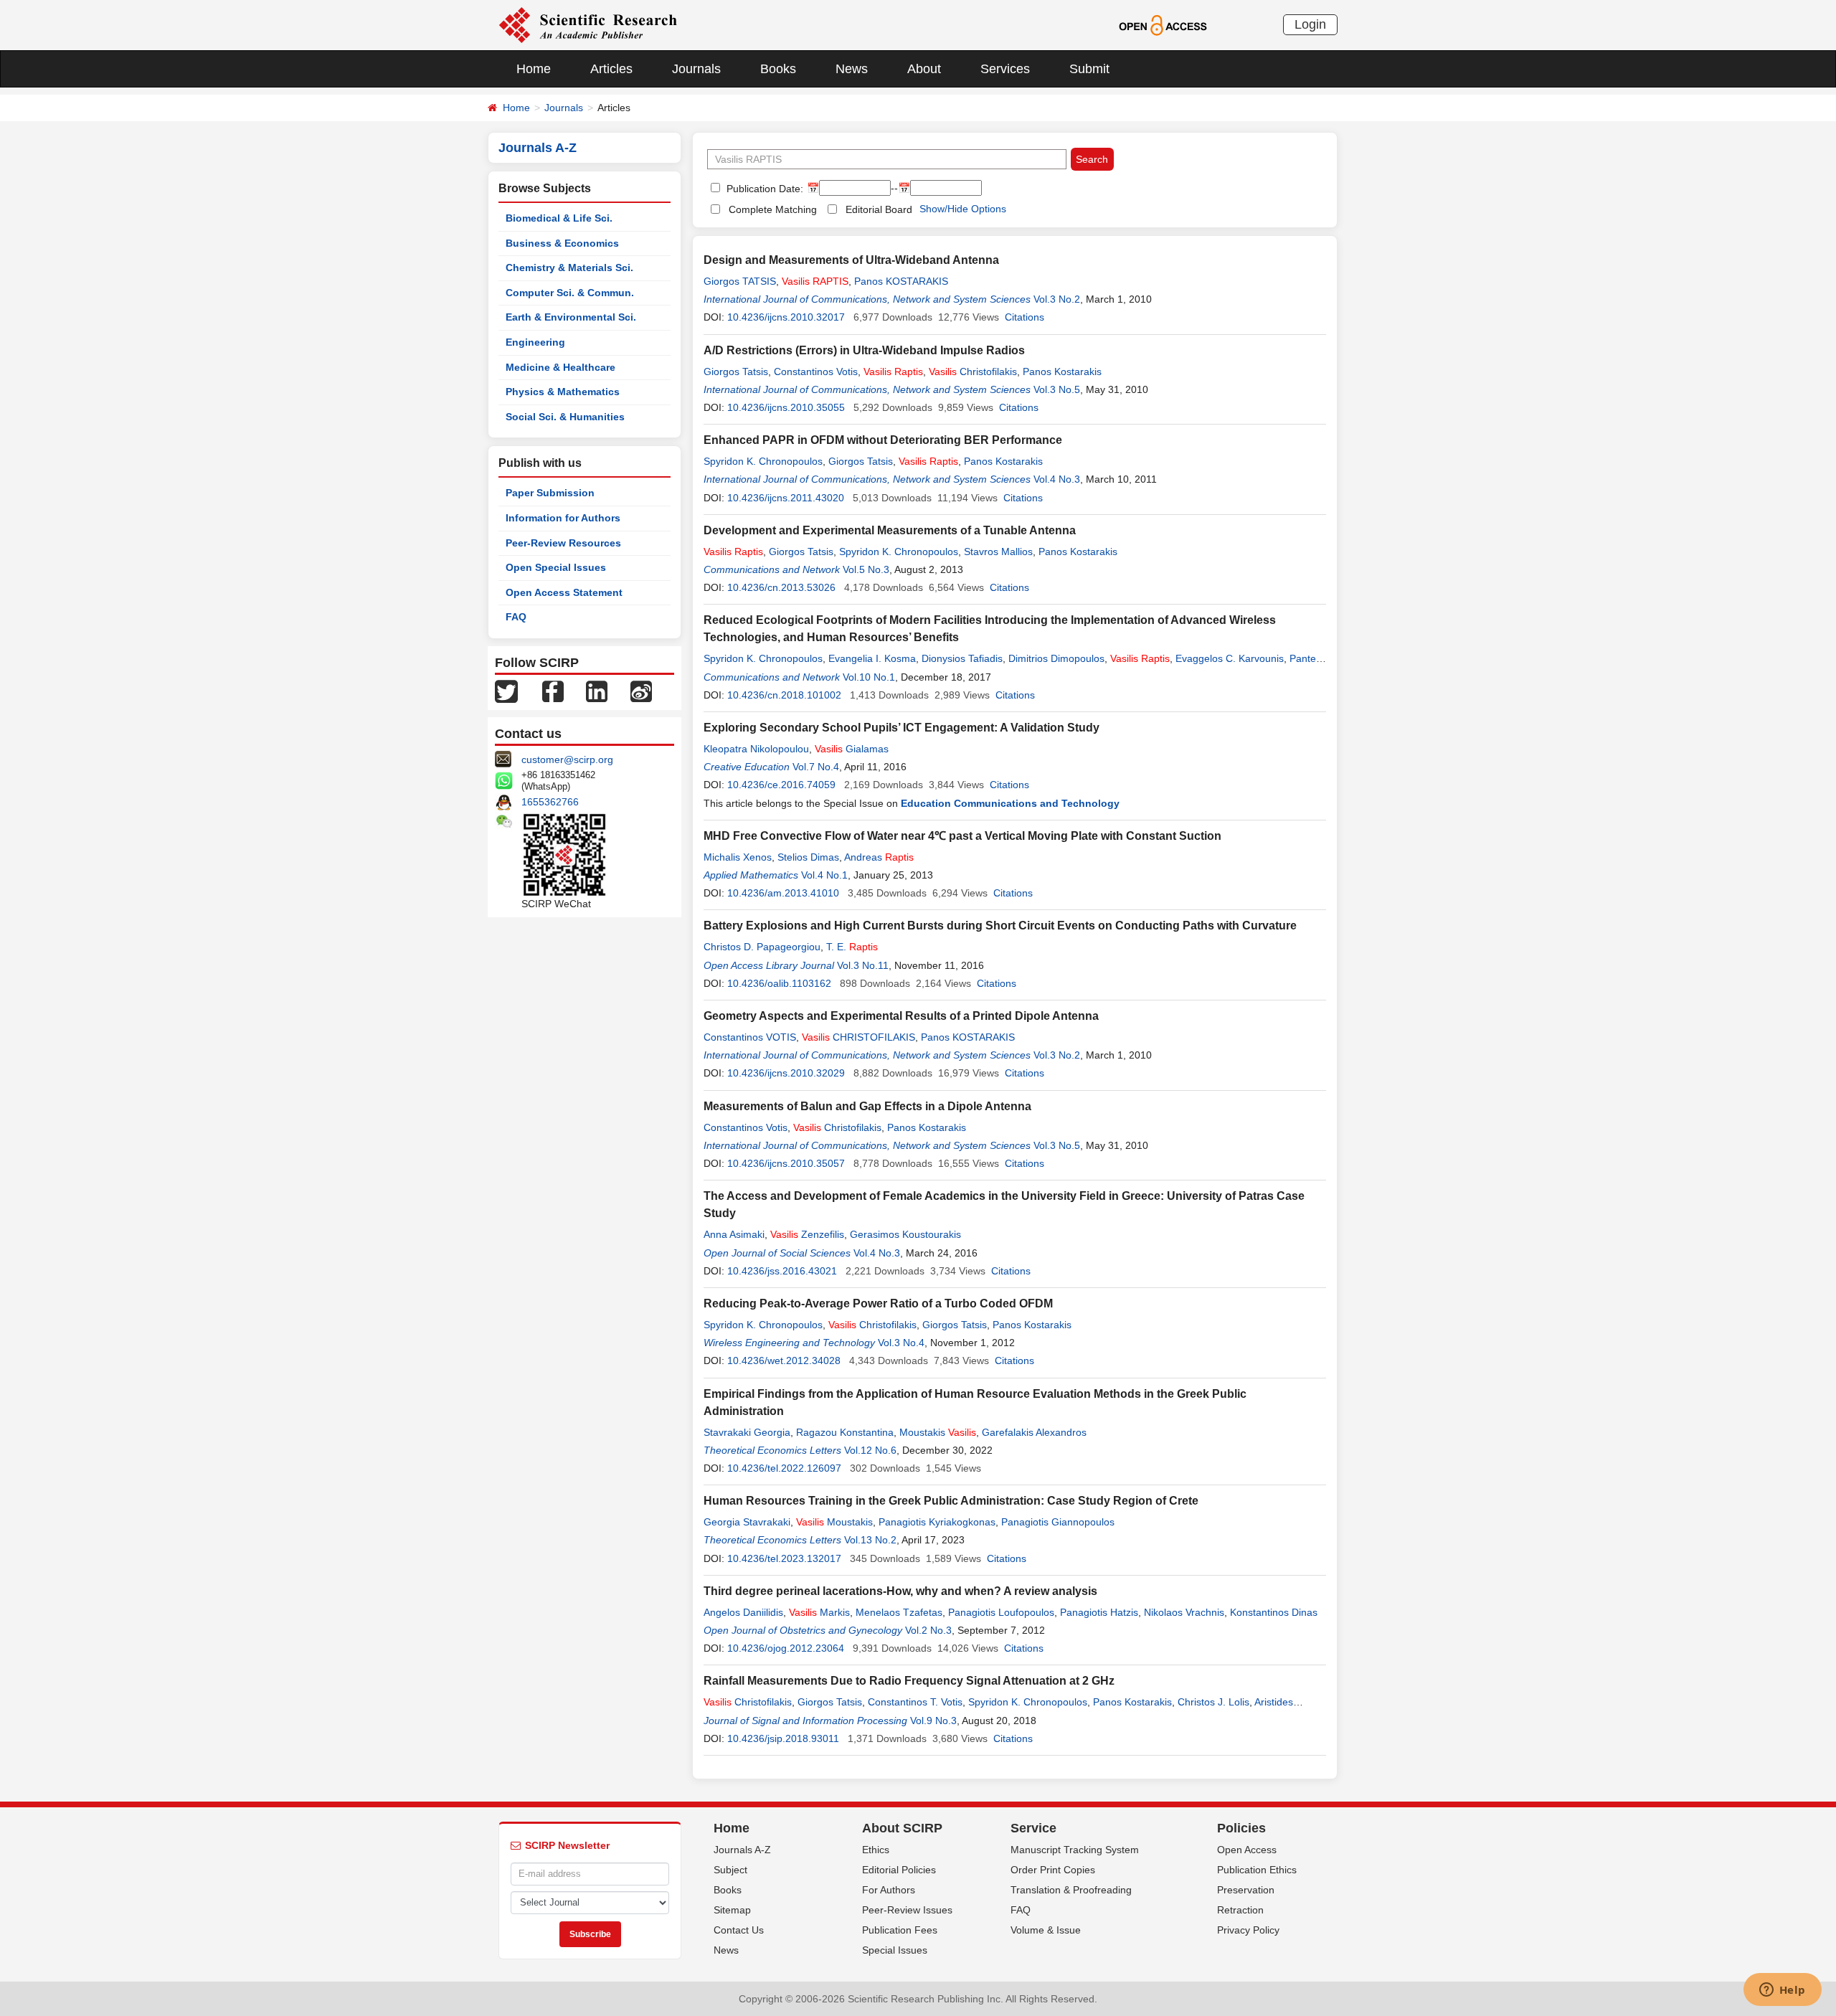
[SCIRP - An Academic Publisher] (588, 24)
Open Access (1247, 1850)
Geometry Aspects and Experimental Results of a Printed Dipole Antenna (901, 1016)
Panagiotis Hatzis (1099, 1612)
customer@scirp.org (567, 759)
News (852, 69)
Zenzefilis (807, 1234)
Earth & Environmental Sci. (571, 317)
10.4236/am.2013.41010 (783, 893)
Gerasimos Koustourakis (905, 1234)
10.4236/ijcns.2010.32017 (786, 317)
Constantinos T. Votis (915, 1702)
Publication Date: (763, 189)
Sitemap (732, 1910)
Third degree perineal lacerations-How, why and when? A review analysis (900, 1591)
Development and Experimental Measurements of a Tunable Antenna (890, 530)
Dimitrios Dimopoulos (1056, 658)
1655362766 (550, 802)
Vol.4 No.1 (824, 875)
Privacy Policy (1248, 1930)
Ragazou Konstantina (845, 1432)
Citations (1025, 317)
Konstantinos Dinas (1274, 1612)
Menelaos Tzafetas (899, 1612)
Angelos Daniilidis (743, 1612)
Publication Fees (900, 1930)
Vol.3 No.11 (863, 965)
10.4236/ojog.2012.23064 (786, 1648)
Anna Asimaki (734, 1234)
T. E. (852, 947)
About (924, 69)
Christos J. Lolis (1213, 1702)
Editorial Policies (899, 1870)
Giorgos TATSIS (740, 281)
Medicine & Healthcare (560, 367)
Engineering (535, 342)
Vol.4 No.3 (1057, 479)
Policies (1241, 1828)
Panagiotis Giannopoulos (1058, 1522)
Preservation (1246, 1890)
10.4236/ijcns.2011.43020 (786, 498)
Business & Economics (562, 243)
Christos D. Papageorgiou (762, 947)
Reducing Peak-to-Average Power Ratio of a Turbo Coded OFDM (878, 1303)
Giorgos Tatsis (736, 372)
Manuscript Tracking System (1075, 1850)
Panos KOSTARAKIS (901, 281)
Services (1005, 69)
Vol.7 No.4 (816, 767)
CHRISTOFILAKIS (858, 1037)
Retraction (1240, 1910)
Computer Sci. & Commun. (570, 293)
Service (1033, 1828)
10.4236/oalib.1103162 (779, 983)
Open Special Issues (556, 567)
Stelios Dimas (808, 857)
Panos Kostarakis (1062, 372)
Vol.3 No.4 (901, 1343)
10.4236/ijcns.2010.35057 (786, 1163)
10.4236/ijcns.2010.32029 (786, 1073)
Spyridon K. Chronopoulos (763, 461)
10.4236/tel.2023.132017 (784, 1558)
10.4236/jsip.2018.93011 (783, 1738)
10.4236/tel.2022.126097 (784, 1468)
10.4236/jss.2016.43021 (782, 1271)
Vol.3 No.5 (1057, 389)
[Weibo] (641, 691)
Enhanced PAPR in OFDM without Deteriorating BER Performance (883, 440)
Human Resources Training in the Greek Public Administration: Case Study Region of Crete (951, 1501)
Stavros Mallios (998, 552)
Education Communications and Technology (1010, 803)
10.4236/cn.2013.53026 (781, 587)
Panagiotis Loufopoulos (1001, 1612)
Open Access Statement (564, 592)
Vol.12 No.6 (870, 1450)
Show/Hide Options (963, 209)
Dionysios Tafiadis (962, 658)
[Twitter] (506, 691)
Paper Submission (550, 493)
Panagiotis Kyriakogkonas (937, 1522)
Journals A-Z (742, 1850)
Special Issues (895, 1950)
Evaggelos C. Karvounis (1230, 658)
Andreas (879, 857)
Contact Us (739, 1930)
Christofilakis (973, 372)
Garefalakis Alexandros (1034, 1432)
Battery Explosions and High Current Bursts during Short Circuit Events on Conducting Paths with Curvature (1000, 926)
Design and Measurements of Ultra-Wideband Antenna (851, 260)
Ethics (876, 1850)
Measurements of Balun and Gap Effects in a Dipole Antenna (867, 1106)
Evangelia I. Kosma (872, 658)
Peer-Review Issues (907, 1910)
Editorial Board (879, 209)
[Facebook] (553, 691)
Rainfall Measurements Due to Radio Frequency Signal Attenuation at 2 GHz (909, 1681)
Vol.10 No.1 (869, 677)
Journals (696, 69)
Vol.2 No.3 (928, 1630)
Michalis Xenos (738, 857)
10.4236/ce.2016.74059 (781, 785)
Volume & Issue (1046, 1930)
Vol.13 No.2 (870, 1540)
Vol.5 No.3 (866, 569)
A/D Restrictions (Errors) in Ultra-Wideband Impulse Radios (864, 350)
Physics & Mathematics (563, 392)
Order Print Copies (1053, 1870)
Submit (1089, 69)
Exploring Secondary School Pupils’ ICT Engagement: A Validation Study (902, 728)
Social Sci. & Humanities (565, 417)
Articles (611, 69)
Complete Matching (773, 209)
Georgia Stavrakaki (747, 1522)
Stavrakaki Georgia (747, 1432)
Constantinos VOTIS (750, 1037)
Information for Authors (563, 518)
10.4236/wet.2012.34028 (784, 1360)
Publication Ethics (1257, 1870)
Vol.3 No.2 (1057, 299)
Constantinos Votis (816, 372)
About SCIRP (902, 1828)
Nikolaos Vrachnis (1184, 1612)
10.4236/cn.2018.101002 (784, 695)
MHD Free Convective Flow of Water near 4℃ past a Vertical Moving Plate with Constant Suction (962, 836)
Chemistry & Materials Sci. (569, 268)
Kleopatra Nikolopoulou (756, 749)
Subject (730, 1870)
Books (778, 69)
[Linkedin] (597, 691)
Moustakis (938, 1432)
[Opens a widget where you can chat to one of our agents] (1782, 1991)
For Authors (889, 1890)
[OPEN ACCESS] (1163, 24)
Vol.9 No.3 (933, 1721)
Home (534, 69)
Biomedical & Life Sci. (559, 218)
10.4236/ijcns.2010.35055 (786, 407)
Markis (819, 1612)
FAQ (516, 617)
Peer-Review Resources (563, 543)
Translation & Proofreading (1071, 1890)
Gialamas (852, 749)
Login (1310, 24)
